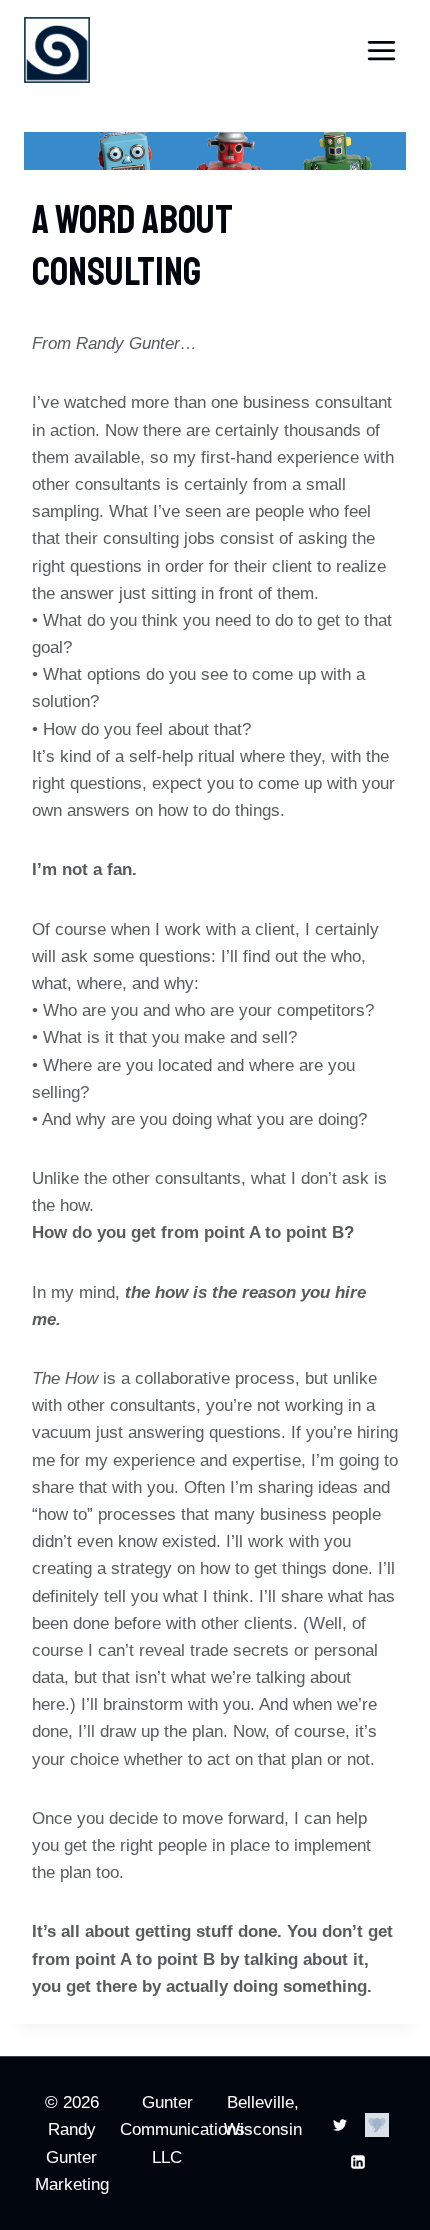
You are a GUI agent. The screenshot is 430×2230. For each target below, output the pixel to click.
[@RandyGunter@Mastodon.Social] (377, 2125)
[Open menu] (381, 50)
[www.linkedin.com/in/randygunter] (358, 2162)
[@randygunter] (340, 2125)
